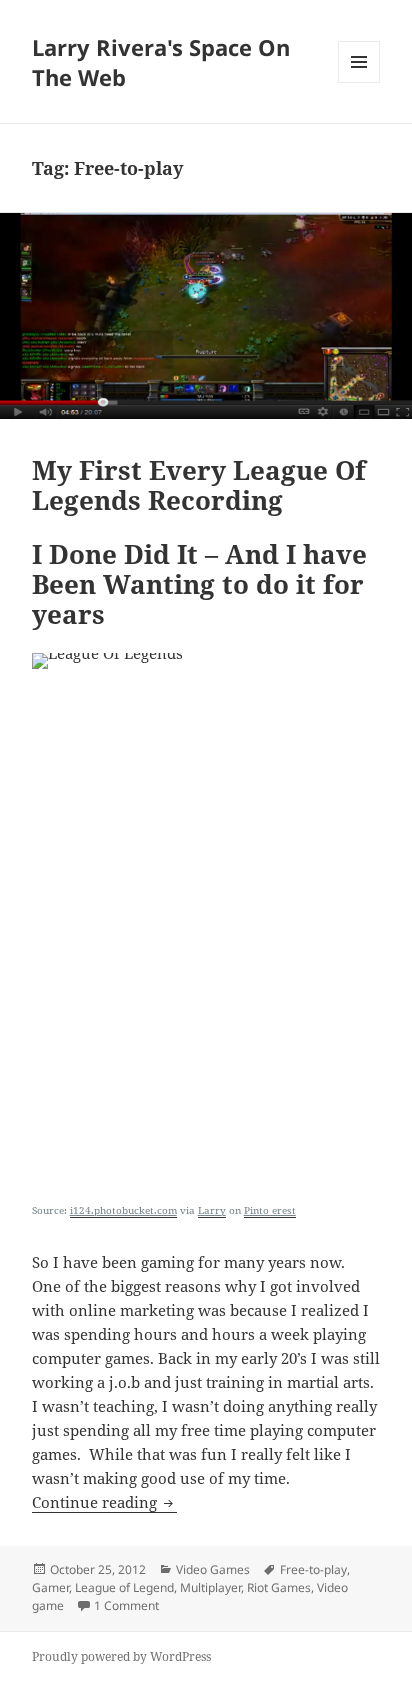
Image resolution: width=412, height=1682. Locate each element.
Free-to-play (313, 1569)
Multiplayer (210, 1587)
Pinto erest (270, 1210)
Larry (212, 1210)
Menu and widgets (359, 82)
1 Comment (126, 1605)
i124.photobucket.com (123, 1210)
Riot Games (279, 1587)
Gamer (50, 1587)
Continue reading (104, 1502)
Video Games (213, 1569)
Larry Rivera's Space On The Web (161, 62)
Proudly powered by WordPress (121, 1656)
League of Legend (124, 1587)
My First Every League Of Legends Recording (199, 485)
